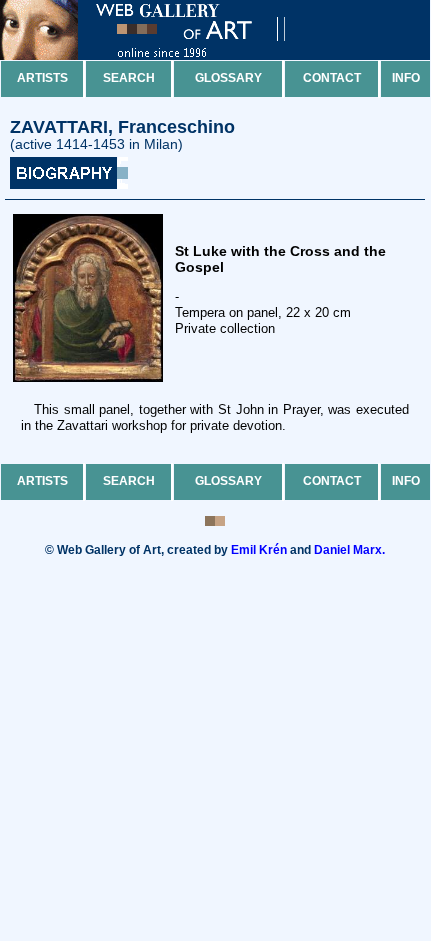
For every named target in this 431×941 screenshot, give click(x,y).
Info (406, 78)
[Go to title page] (160, 55)
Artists (42, 78)
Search (129, 78)
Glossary (228, 78)
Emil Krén (259, 550)
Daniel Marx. (349, 550)
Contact (332, 78)
